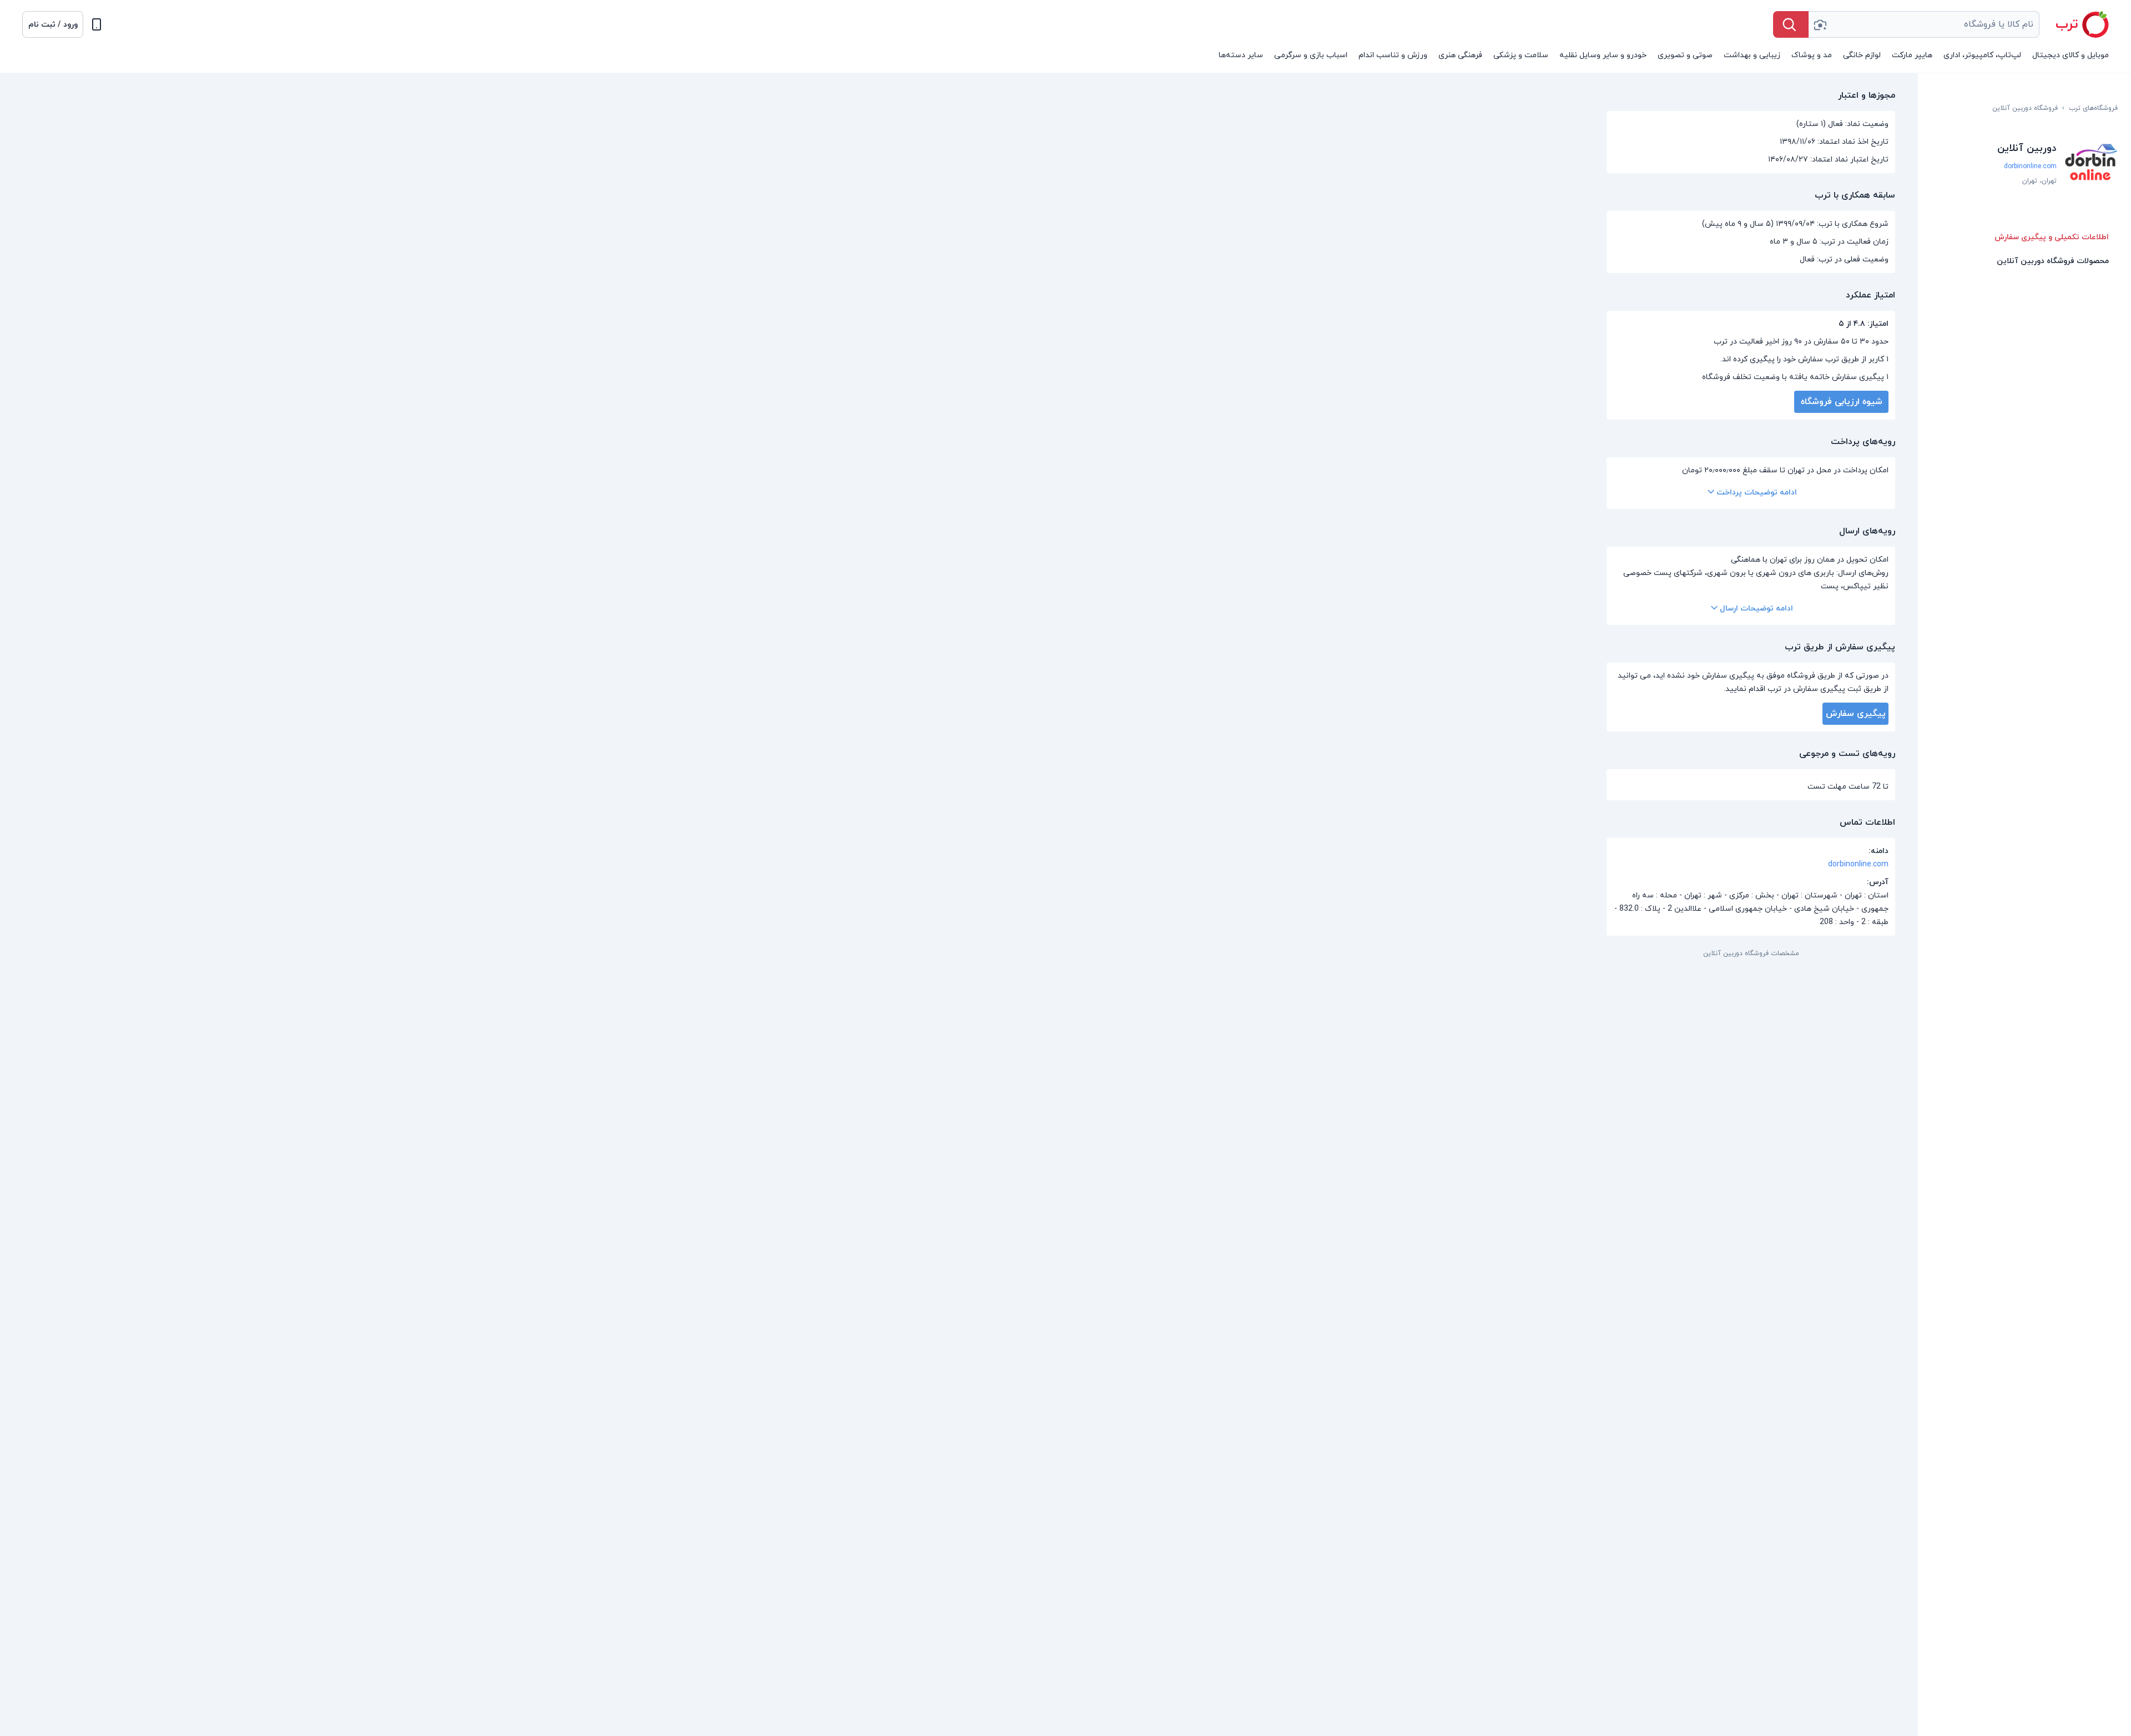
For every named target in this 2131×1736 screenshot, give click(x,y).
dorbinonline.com (2030, 166)
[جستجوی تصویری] (1820, 24)
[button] (53, 24)
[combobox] (1924, 24)
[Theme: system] (97, 24)
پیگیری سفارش (1856, 714)
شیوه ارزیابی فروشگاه (1842, 402)
